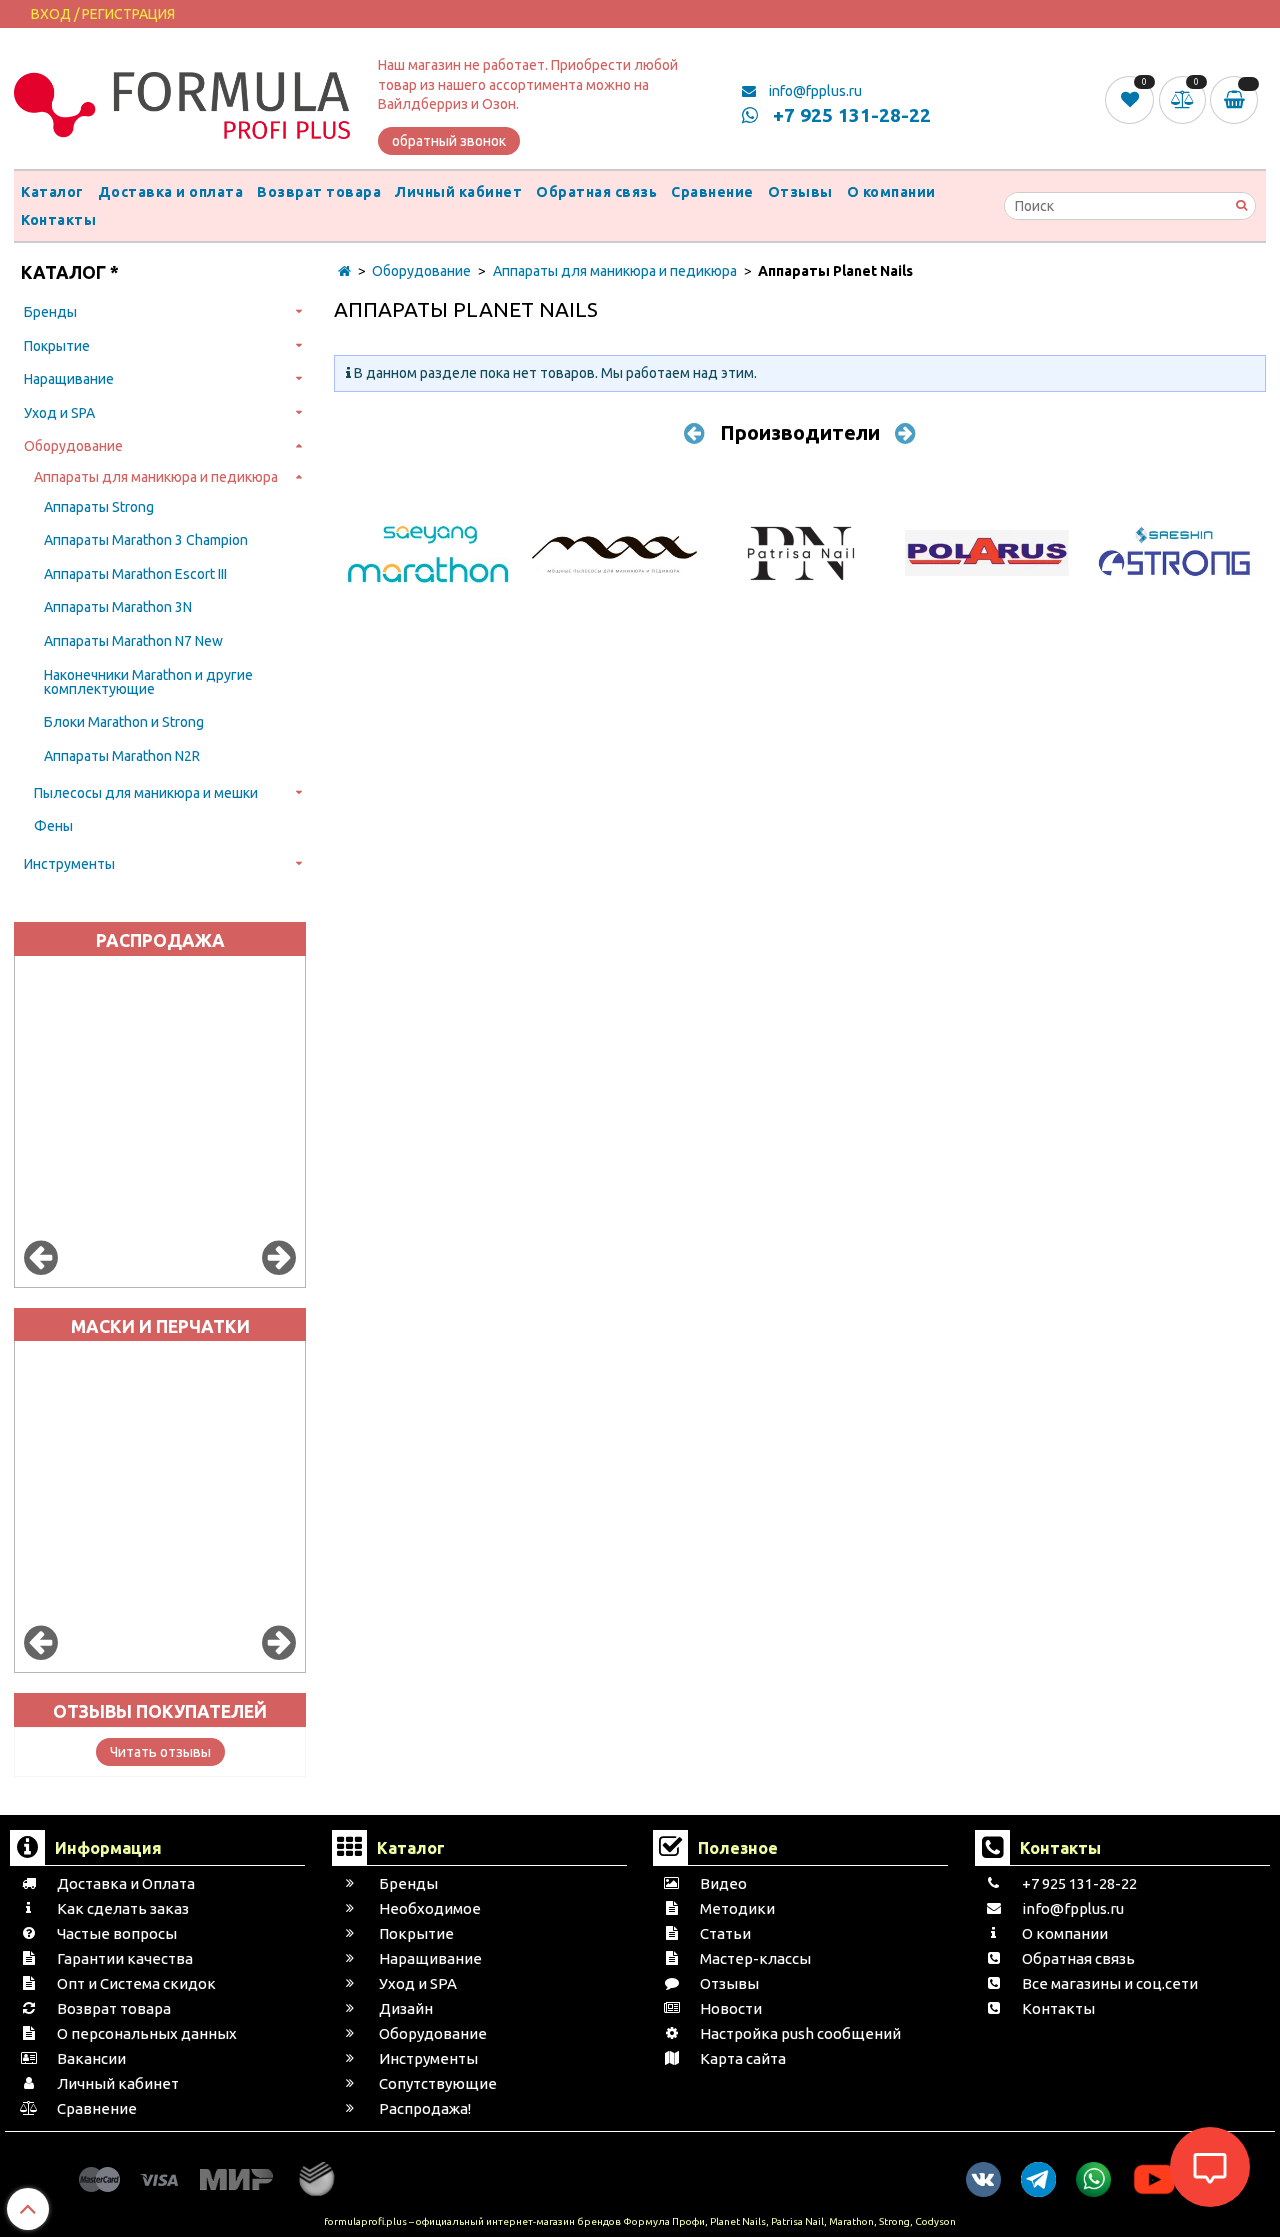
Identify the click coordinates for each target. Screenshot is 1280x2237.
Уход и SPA (59, 413)
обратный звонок (449, 141)
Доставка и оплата (171, 192)
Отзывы (800, 192)
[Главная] (344, 271)
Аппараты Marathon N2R (122, 756)
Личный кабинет (458, 192)
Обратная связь (596, 192)
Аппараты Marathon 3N (118, 607)
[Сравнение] (1185, 99)
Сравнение (712, 192)
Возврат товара (319, 192)
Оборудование (73, 446)
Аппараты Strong (99, 507)
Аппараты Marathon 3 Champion (146, 540)
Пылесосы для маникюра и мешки (146, 793)
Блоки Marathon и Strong (124, 722)
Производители (800, 432)
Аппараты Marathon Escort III (135, 574)
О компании (891, 192)
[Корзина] (1238, 100)
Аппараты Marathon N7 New (133, 641)
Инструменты (69, 864)
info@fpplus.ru (814, 91)
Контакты (58, 220)
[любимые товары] (1131, 99)
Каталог (52, 192)
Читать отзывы (160, 1752)
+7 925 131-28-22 (849, 115)
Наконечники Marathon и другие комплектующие (148, 682)
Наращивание (69, 379)
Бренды (50, 312)
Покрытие (57, 346)
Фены (53, 826)
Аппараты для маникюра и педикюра (156, 477)
